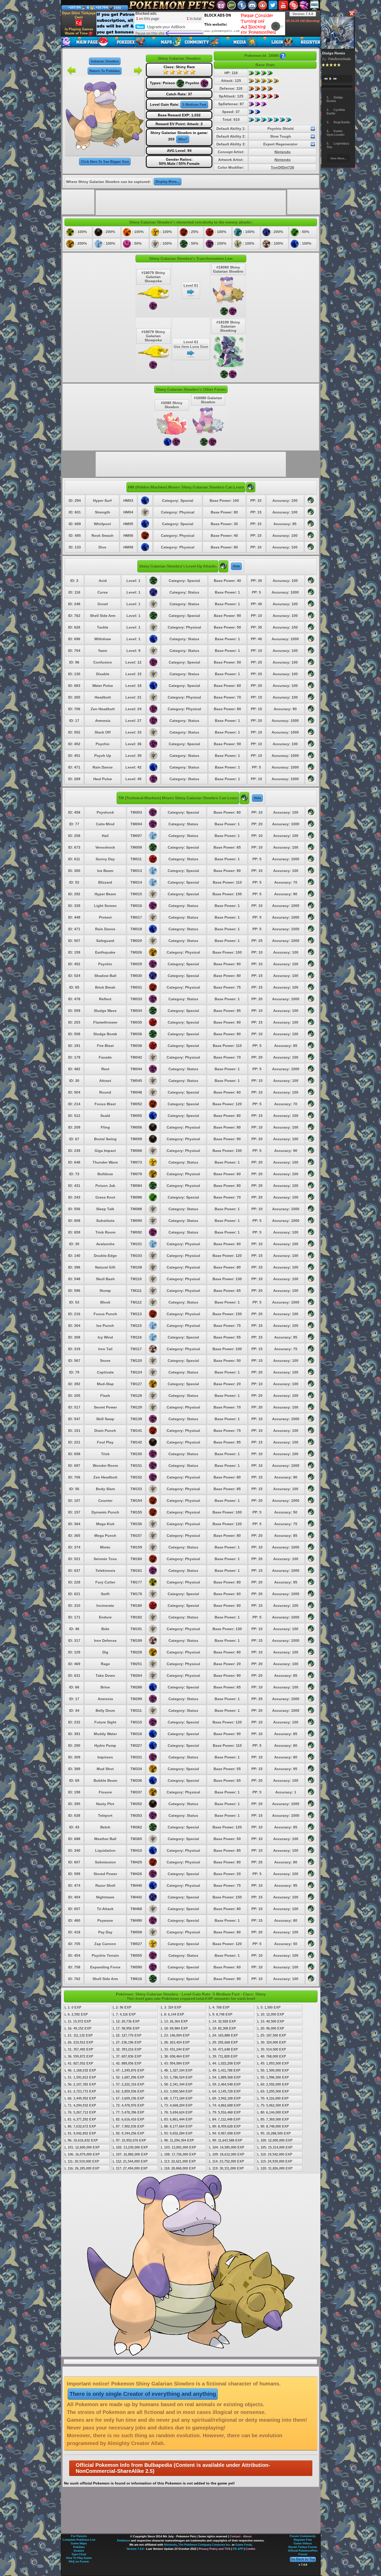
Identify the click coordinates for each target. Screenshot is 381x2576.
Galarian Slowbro (105, 61)
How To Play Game (79, 2558)
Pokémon (124, 2540)
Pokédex (79, 2547)
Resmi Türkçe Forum (303, 2547)
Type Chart (79, 2554)
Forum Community (303, 2536)
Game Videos (303, 2543)
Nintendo (283, 152)
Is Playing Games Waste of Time (79, 31)
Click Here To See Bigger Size (105, 162)
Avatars (79, 2551)
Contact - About (241, 2536)
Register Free (303, 2540)
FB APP (238, 2549)
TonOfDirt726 (283, 167)
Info (118, 8)
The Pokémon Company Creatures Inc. (205, 2545)
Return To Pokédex (105, 71)
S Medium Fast (194, 105)
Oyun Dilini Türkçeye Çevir (79, 15)
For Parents (79, 2536)
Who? (183, 139)
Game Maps (79, 2543)
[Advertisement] (191, 24)
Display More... (168, 182)
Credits (250, 2549)
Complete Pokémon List (79, 2540)
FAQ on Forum (79, 2561)
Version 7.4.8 (303, 14)
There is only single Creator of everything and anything (143, 2394)
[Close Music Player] (351, 14)
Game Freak (244, 2545)
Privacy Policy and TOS (215, 2549)
